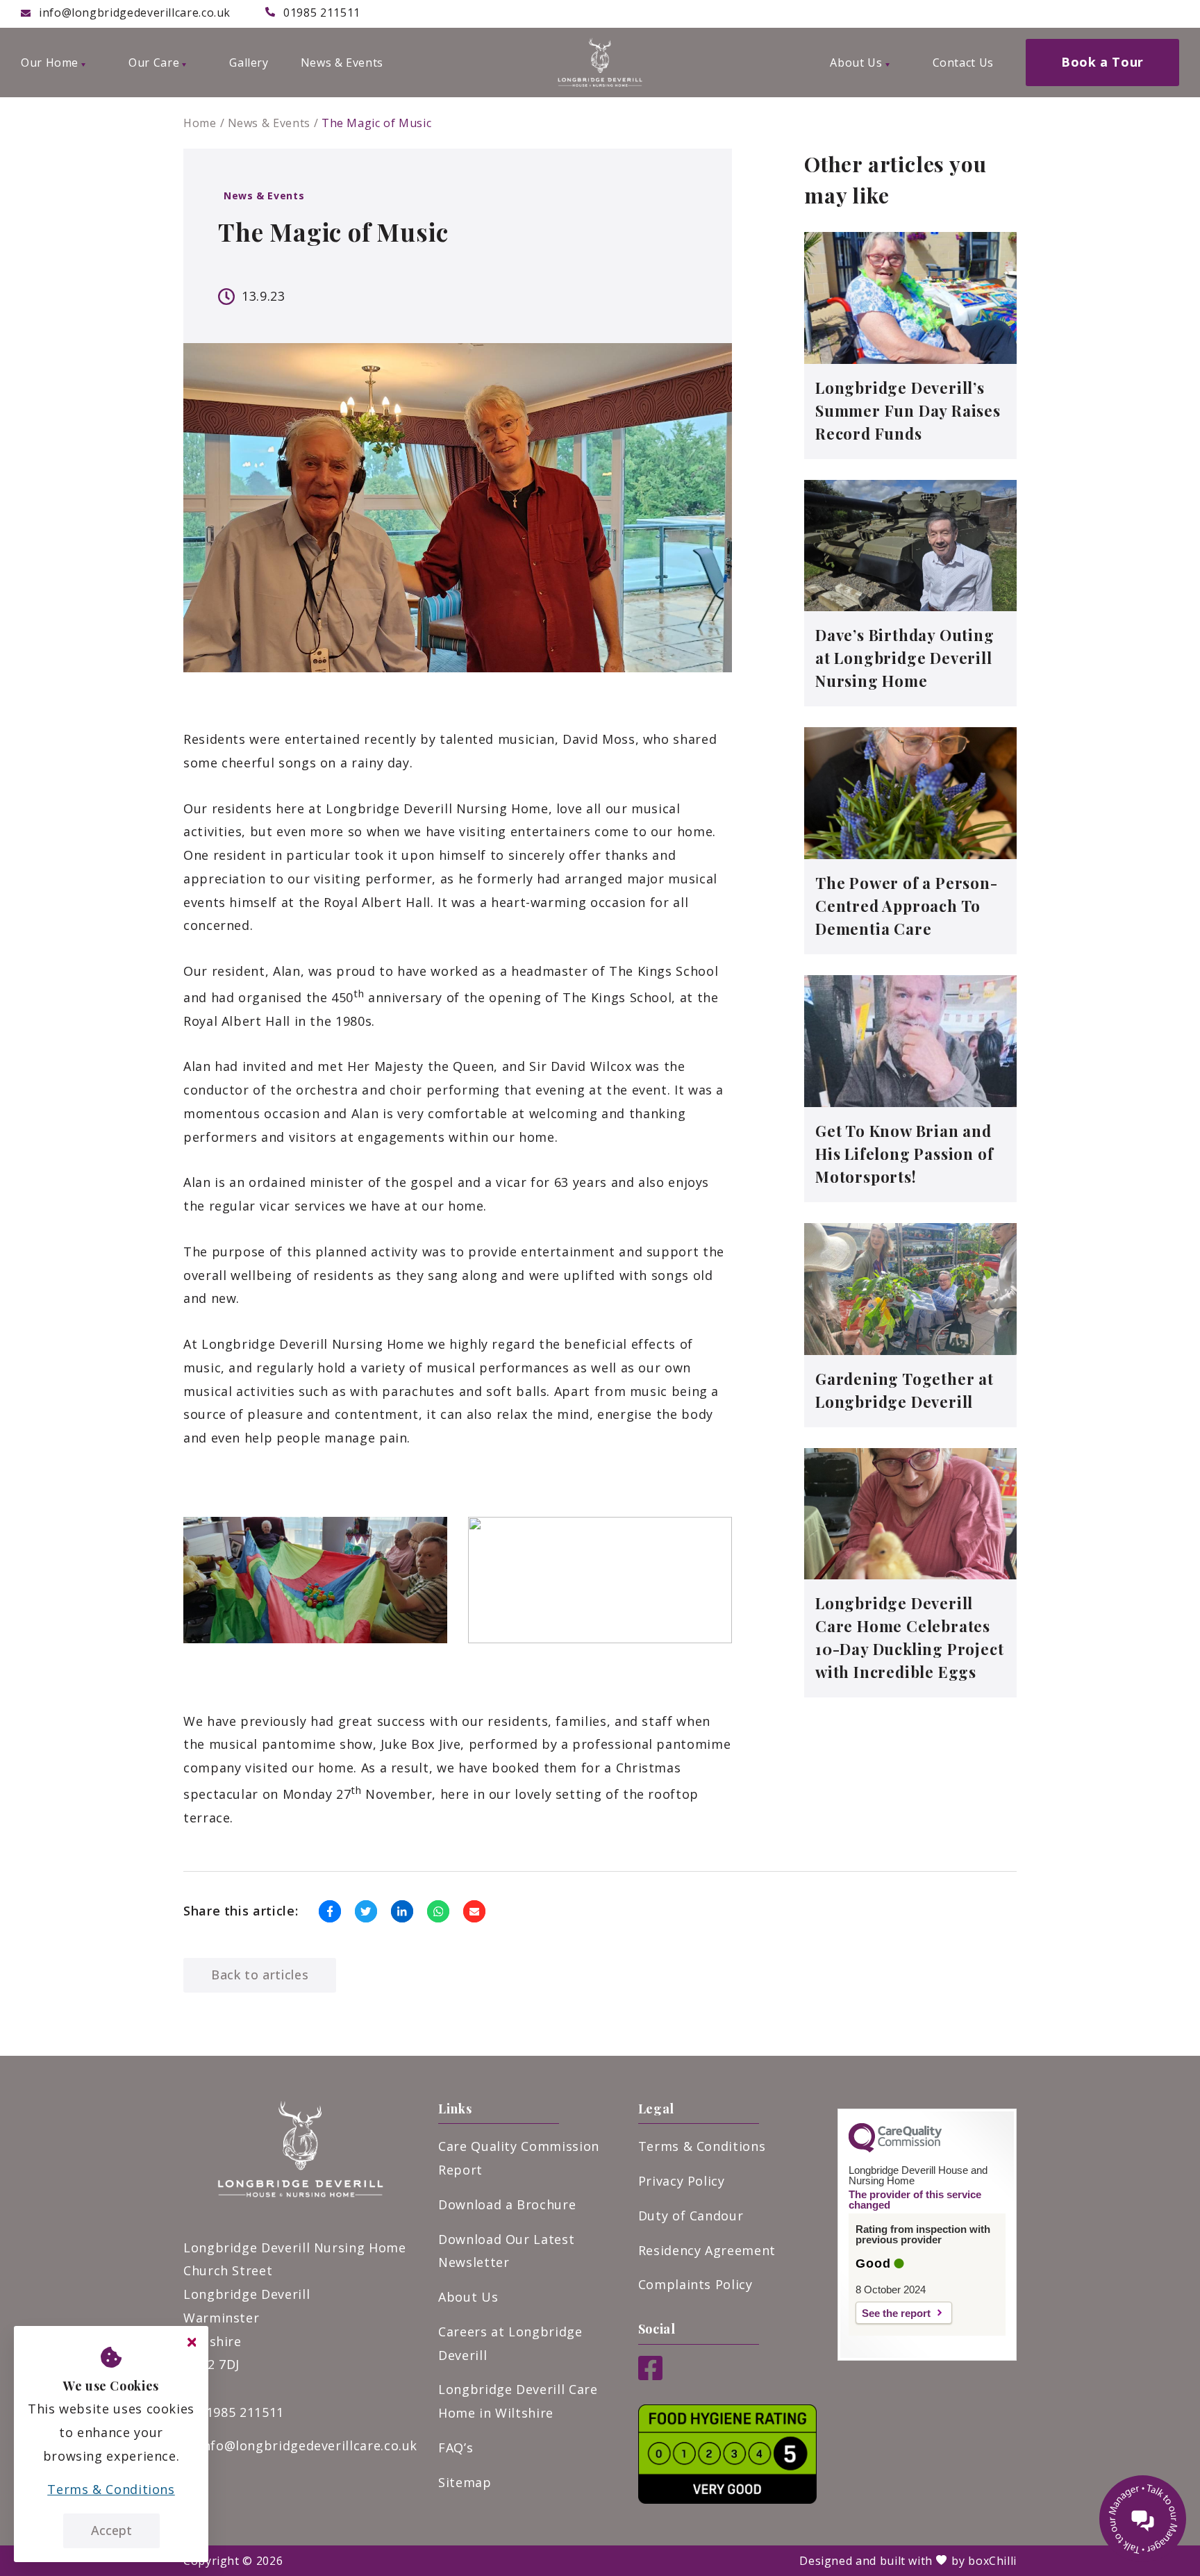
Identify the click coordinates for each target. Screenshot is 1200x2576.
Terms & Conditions (702, 2146)
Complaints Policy (695, 2284)
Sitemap (465, 2482)
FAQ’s (456, 2448)
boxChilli (992, 2561)
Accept (111, 2530)
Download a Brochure (507, 2204)
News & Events (269, 123)
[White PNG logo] (600, 63)
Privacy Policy (682, 2181)
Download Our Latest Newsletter (506, 2251)
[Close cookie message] (192, 2343)
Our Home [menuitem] (50, 63)
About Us (468, 2297)
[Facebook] (650, 2375)
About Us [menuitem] (856, 63)
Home (200, 123)
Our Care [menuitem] (154, 63)
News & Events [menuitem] (342, 63)
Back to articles (260, 1975)
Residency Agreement (707, 2250)
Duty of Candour (691, 2216)
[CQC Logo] (895, 2149)
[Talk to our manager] (1143, 2519)
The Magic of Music (377, 123)
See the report (896, 2313)
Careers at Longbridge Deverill (510, 2343)
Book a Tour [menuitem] (1102, 62)
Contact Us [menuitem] (963, 63)
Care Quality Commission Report (519, 2158)
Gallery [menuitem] (249, 63)
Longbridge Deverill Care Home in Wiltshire (518, 2401)
